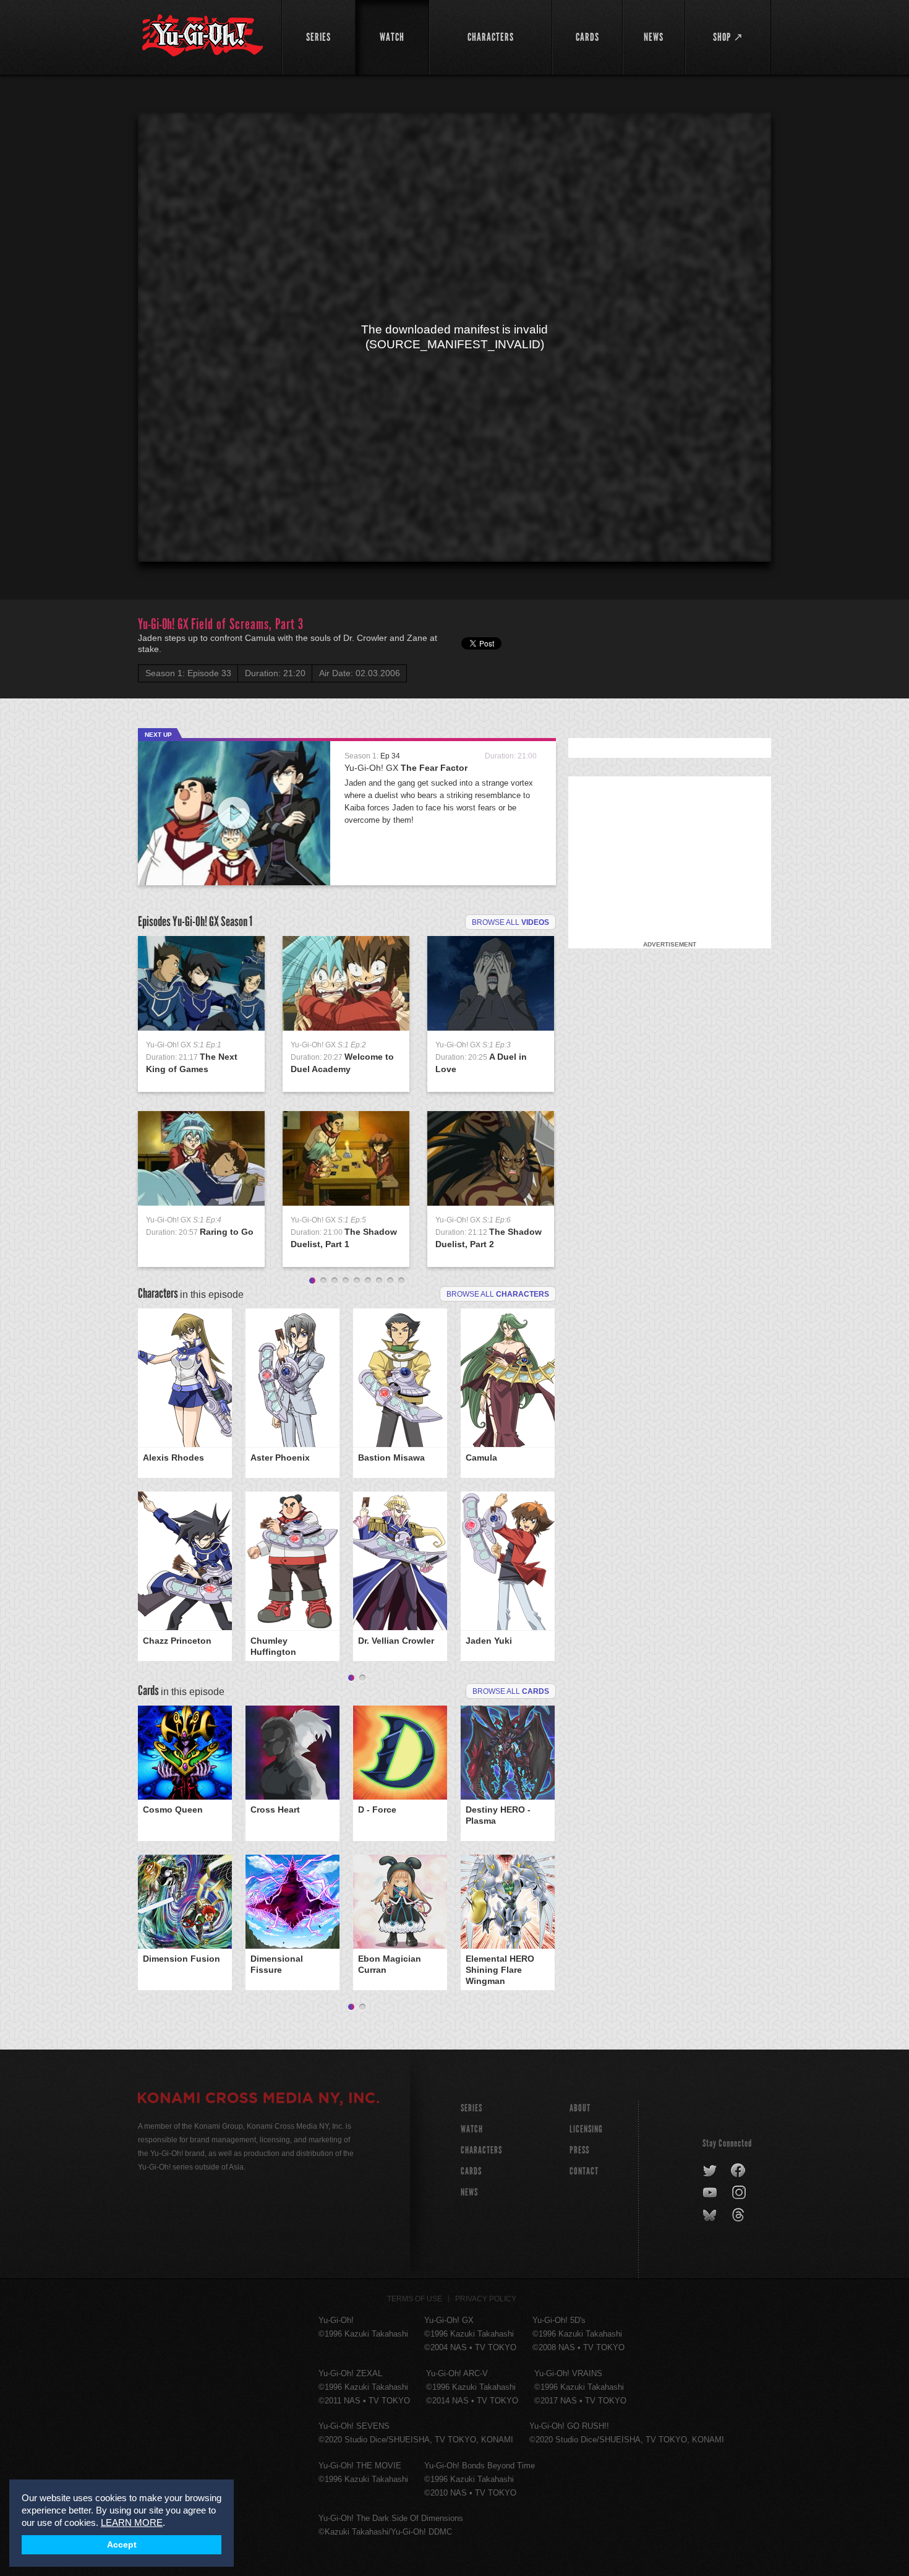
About (580, 2108)
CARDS (471, 2171)
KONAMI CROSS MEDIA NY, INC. (258, 2100)
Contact (584, 2171)
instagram (740, 2193)
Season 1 (237, 921)
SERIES (472, 2108)
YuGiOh (203, 36)
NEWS (469, 2192)
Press (579, 2150)
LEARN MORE (132, 2522)
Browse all (510, 922)
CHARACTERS (481, 2150)
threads (740, 2215)
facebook (739, 2171)
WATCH (472, 2129)
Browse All (511, 1691)
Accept (122, 2545)
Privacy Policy (486, 2299)
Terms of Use (415, 2299)
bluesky (711, 2215)
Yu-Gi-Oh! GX (406, 768)
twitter (710, 2171)
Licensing (586, 2129)
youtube (711, 2193)
